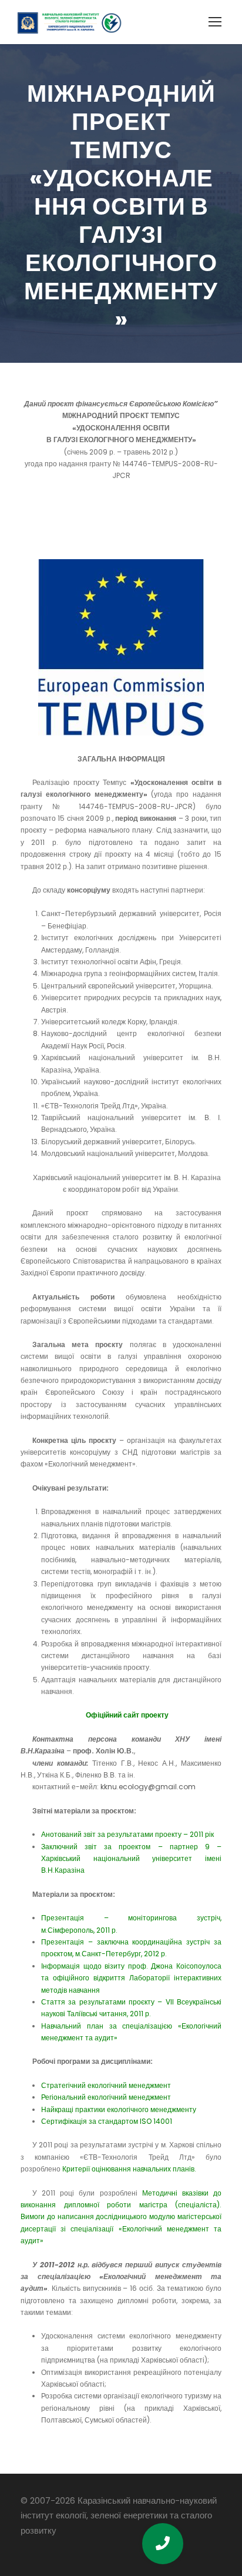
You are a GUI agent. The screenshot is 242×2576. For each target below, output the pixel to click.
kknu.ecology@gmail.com (148, 1787)
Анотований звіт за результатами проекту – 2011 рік (127, 1834)
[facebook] (25, 2547)
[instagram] (65, 2547)
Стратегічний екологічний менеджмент (106, 2085)
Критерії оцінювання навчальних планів (128, 2169)
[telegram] (45, 2547)
